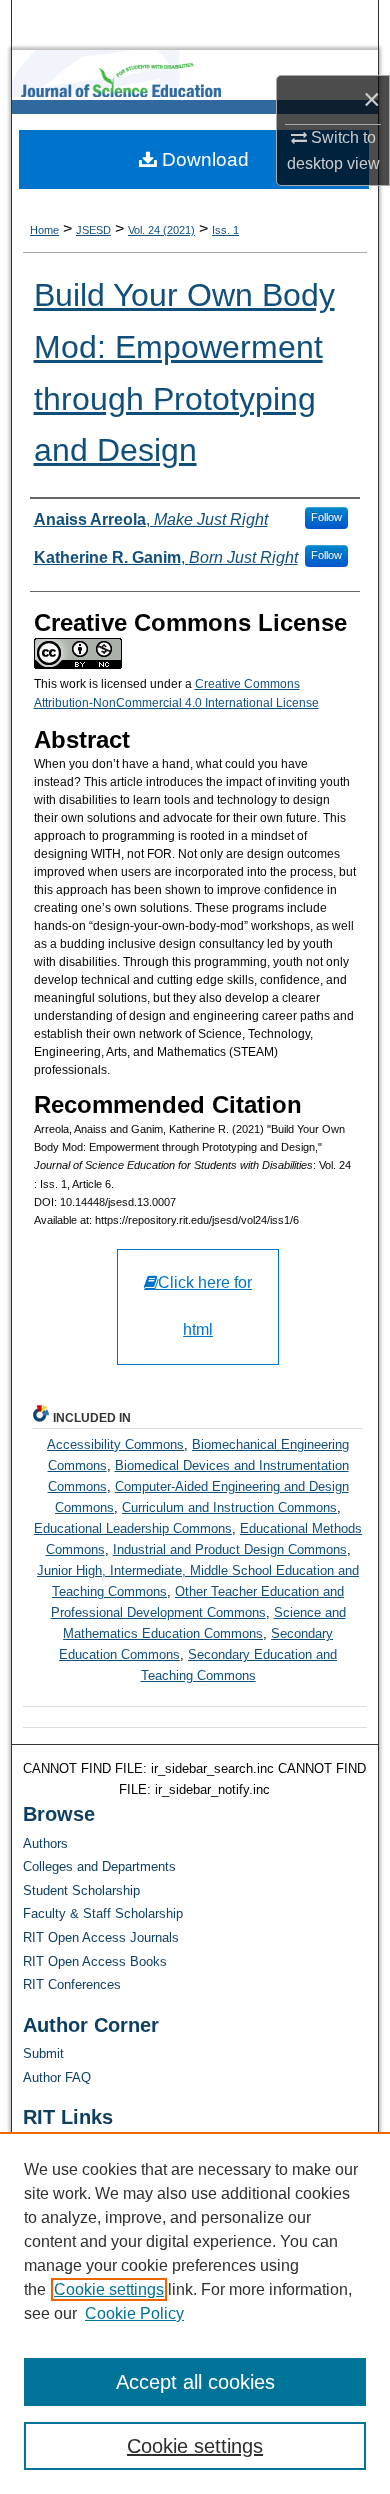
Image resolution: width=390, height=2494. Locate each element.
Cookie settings (109, 2289)
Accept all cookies (195, 2382)
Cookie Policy (134, 2313)
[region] (195, 2313)
